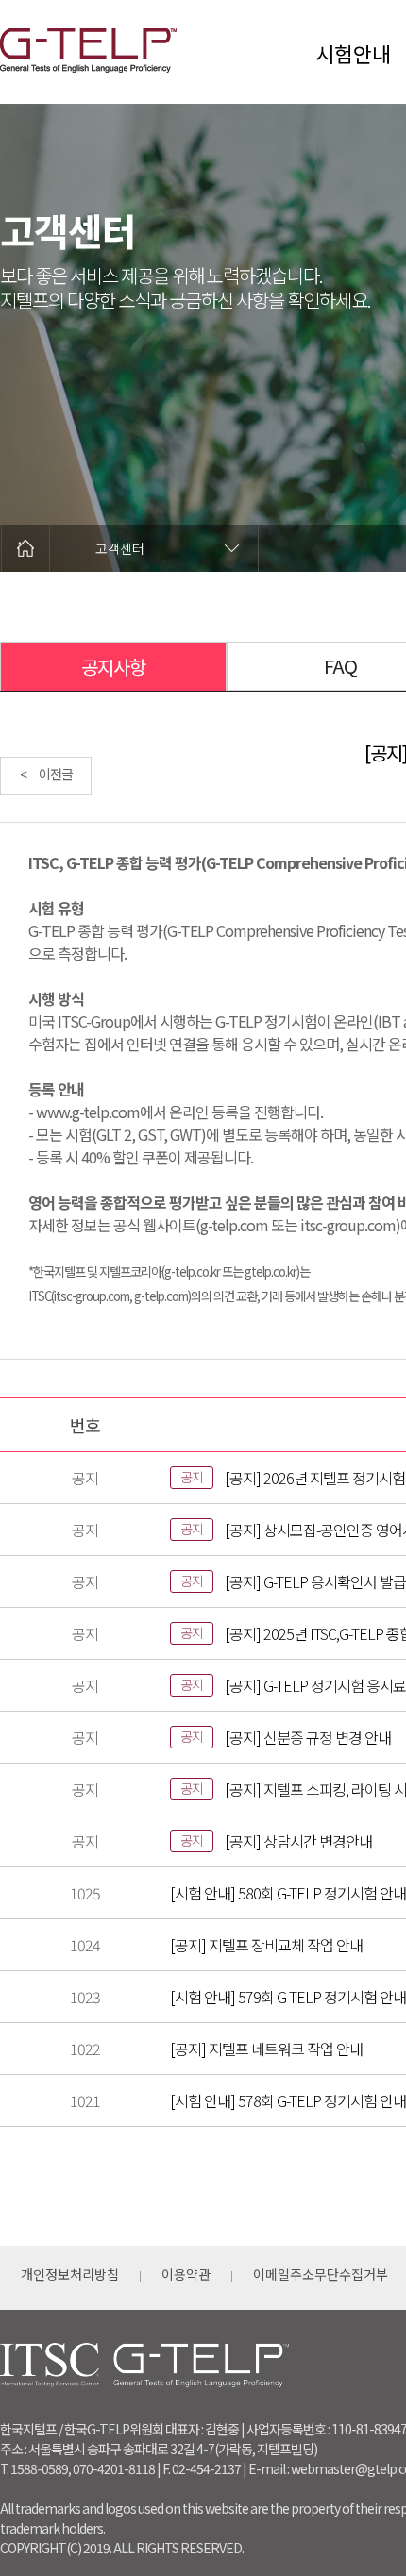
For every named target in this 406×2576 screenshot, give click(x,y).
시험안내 (353, 53)
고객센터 (120, 548)
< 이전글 (46, 774)
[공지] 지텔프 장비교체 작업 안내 (266, 1945)
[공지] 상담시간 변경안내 (298, 1841)
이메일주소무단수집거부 (321, 2274)
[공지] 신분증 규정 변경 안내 (308, 1737)
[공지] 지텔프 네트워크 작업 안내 (266, 2049)
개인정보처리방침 (70, 2274)
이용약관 (186, 2274)
